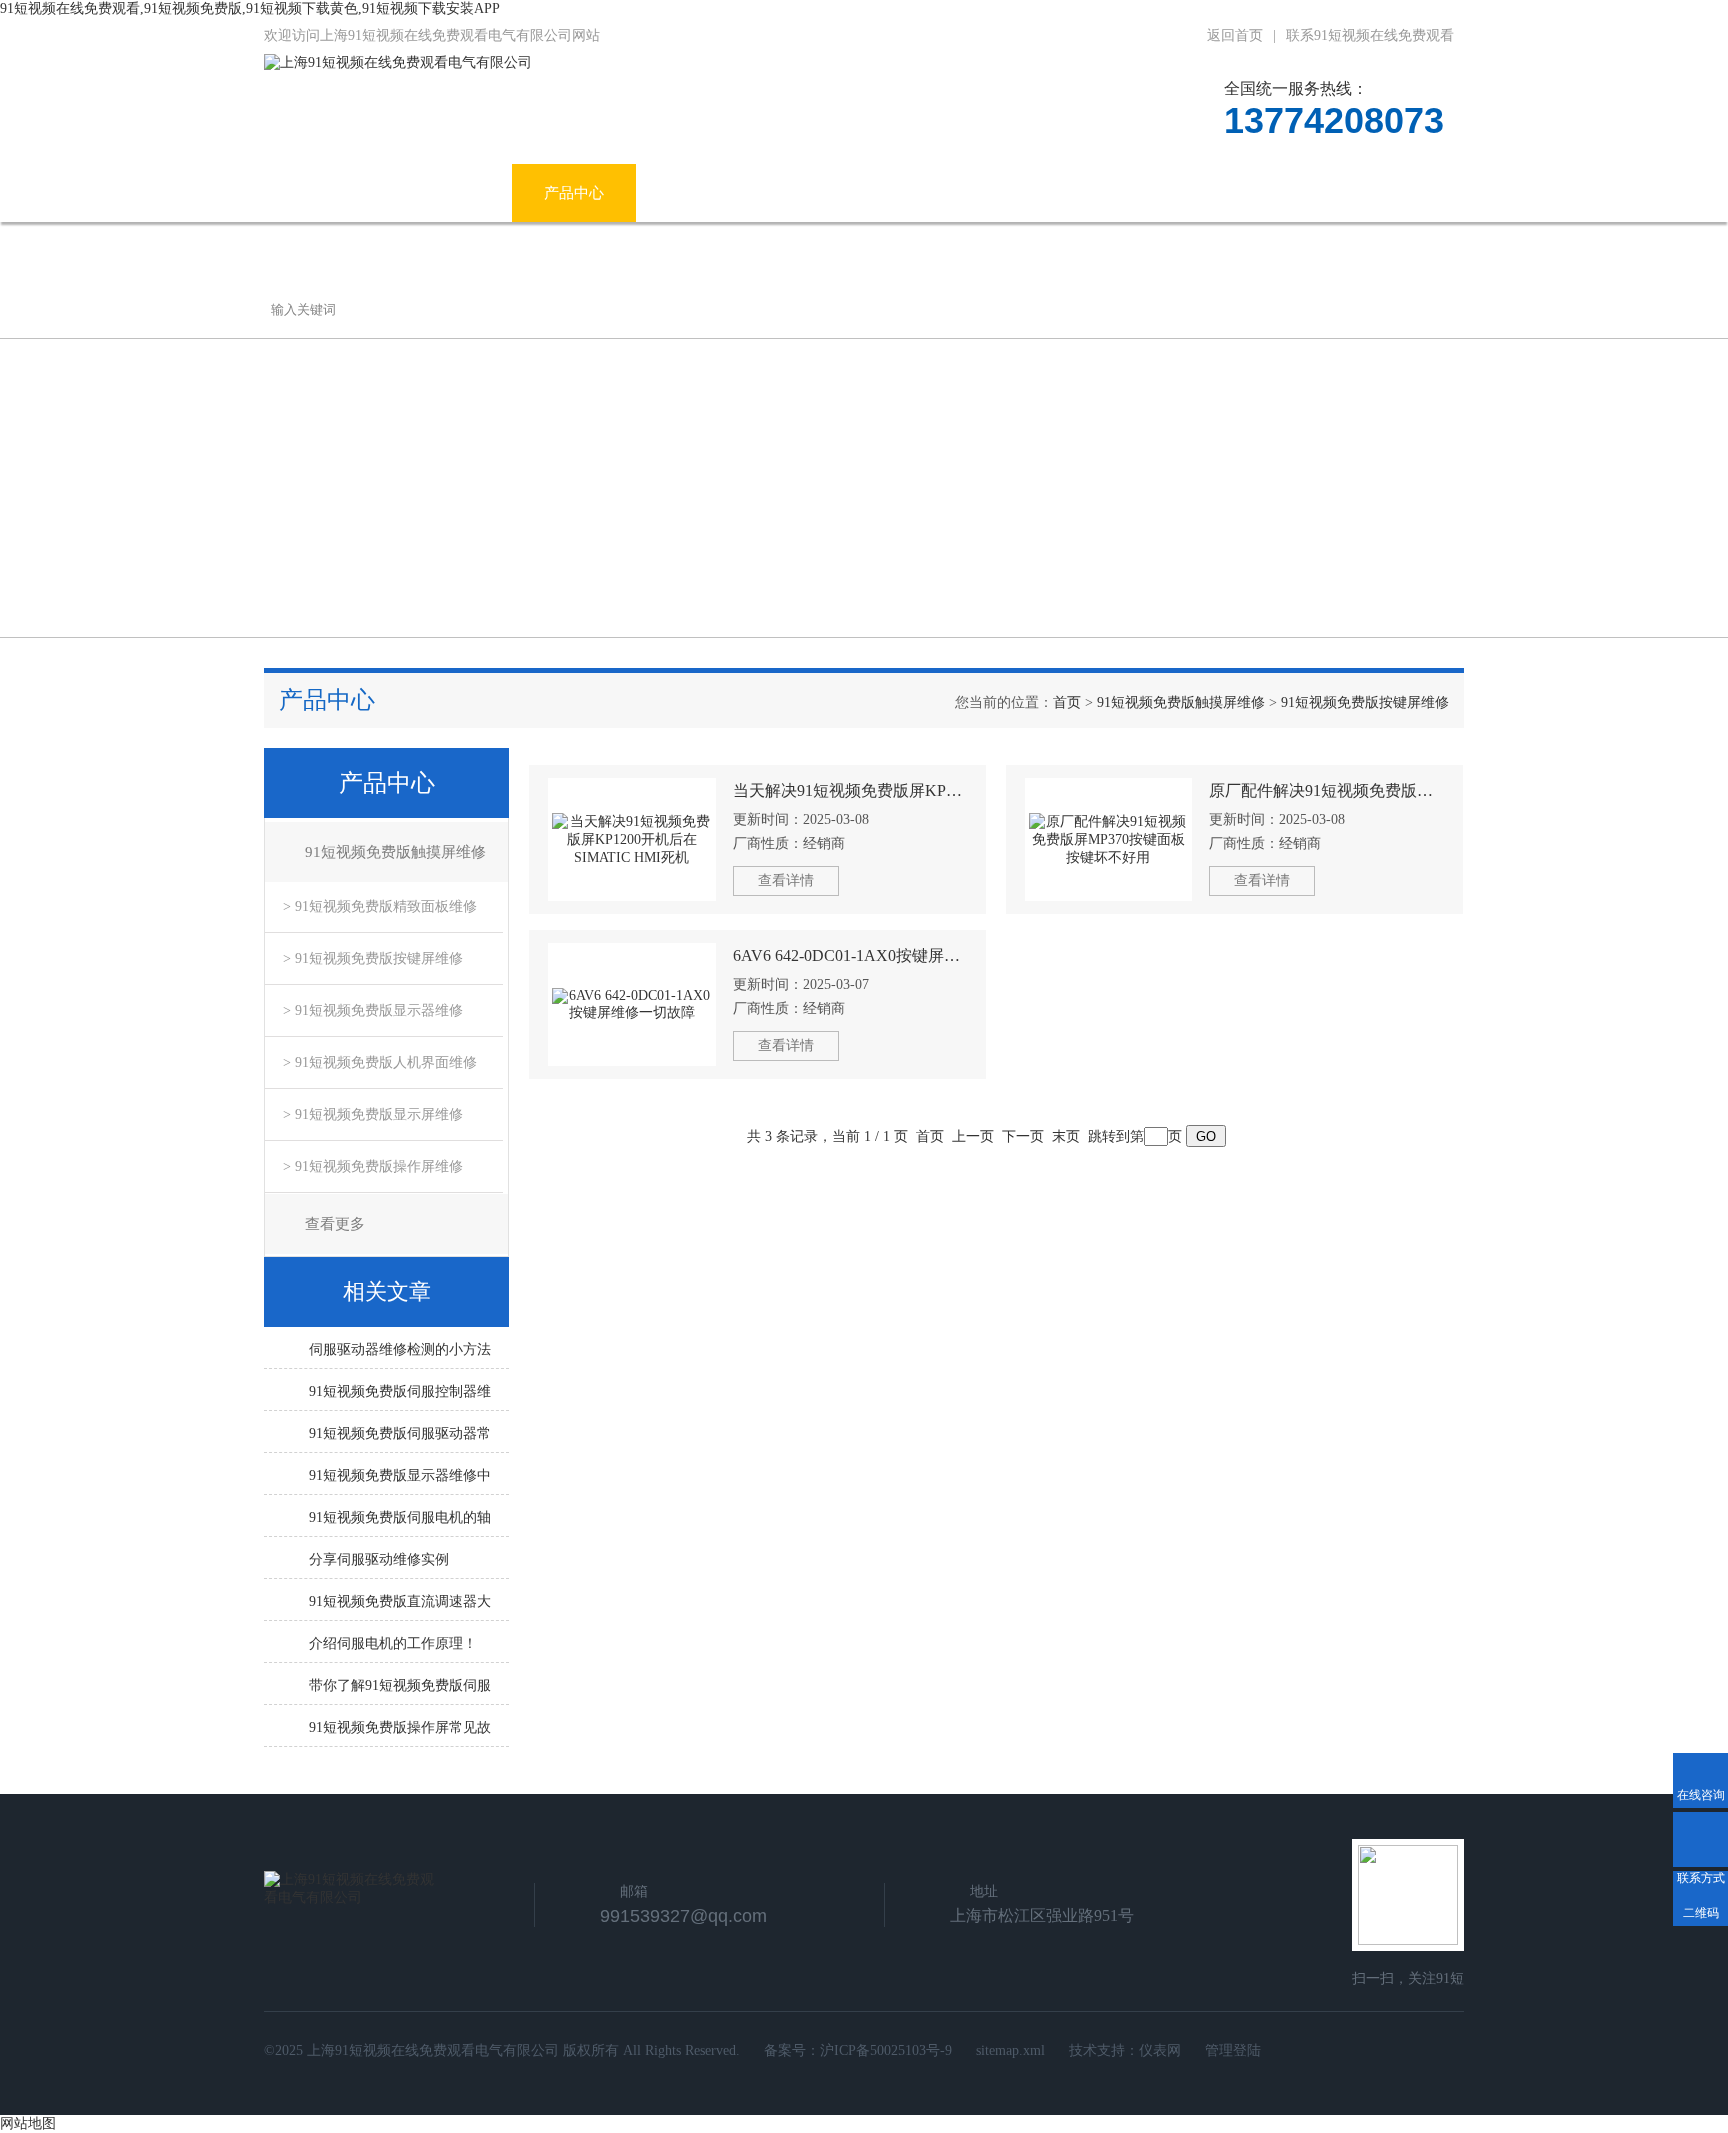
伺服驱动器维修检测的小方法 (400, 1349)
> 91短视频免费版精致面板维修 (380, 906)
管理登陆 (1233, 2050)
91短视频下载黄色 (970, 193)
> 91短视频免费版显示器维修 (373, 1010)
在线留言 (1249, 193)
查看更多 (335, 1224)
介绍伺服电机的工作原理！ (393, 1643)
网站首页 (326, 193)
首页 (1067, 702)
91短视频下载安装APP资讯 (757, 193)
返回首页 (1235, 35)
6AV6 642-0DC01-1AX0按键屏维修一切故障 (850, 955)
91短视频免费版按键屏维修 (1365, 702)
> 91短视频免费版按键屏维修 (373, 958)
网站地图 (28, 2123)
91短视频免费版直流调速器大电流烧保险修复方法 (400, 1607)
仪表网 (1160, 2050)
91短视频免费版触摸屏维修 (1181, 702)
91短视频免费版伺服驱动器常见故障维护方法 (400, 1439)
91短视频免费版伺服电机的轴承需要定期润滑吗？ (400, 1523)
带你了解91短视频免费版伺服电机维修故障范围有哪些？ (400, 1691)
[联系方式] (1700, 1839)
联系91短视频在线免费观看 (1370, 35)
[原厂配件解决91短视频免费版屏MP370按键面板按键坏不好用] (1109, 839)
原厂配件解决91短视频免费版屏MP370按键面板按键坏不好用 (1326, 790)
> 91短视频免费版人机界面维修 (380, 1062)
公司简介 (450, 193)
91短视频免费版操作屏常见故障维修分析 (400, 1733)
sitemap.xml (1010, 2050)
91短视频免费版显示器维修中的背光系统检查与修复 (400, 1481)
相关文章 (387, 1291)
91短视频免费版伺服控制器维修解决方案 (400, 1397)
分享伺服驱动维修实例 (379, 1559)
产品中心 (574, 193)
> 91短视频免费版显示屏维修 (373, 1114)
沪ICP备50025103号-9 (886, 2050)
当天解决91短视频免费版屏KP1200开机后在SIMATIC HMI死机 (850, 790)
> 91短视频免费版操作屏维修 (373, 1166)
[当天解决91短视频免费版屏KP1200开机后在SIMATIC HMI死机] (632, 839)
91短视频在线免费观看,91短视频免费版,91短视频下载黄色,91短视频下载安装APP (250, 8)
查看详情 (786, 880)
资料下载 (1125, 193)
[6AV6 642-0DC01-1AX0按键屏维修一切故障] (632, 1004)
